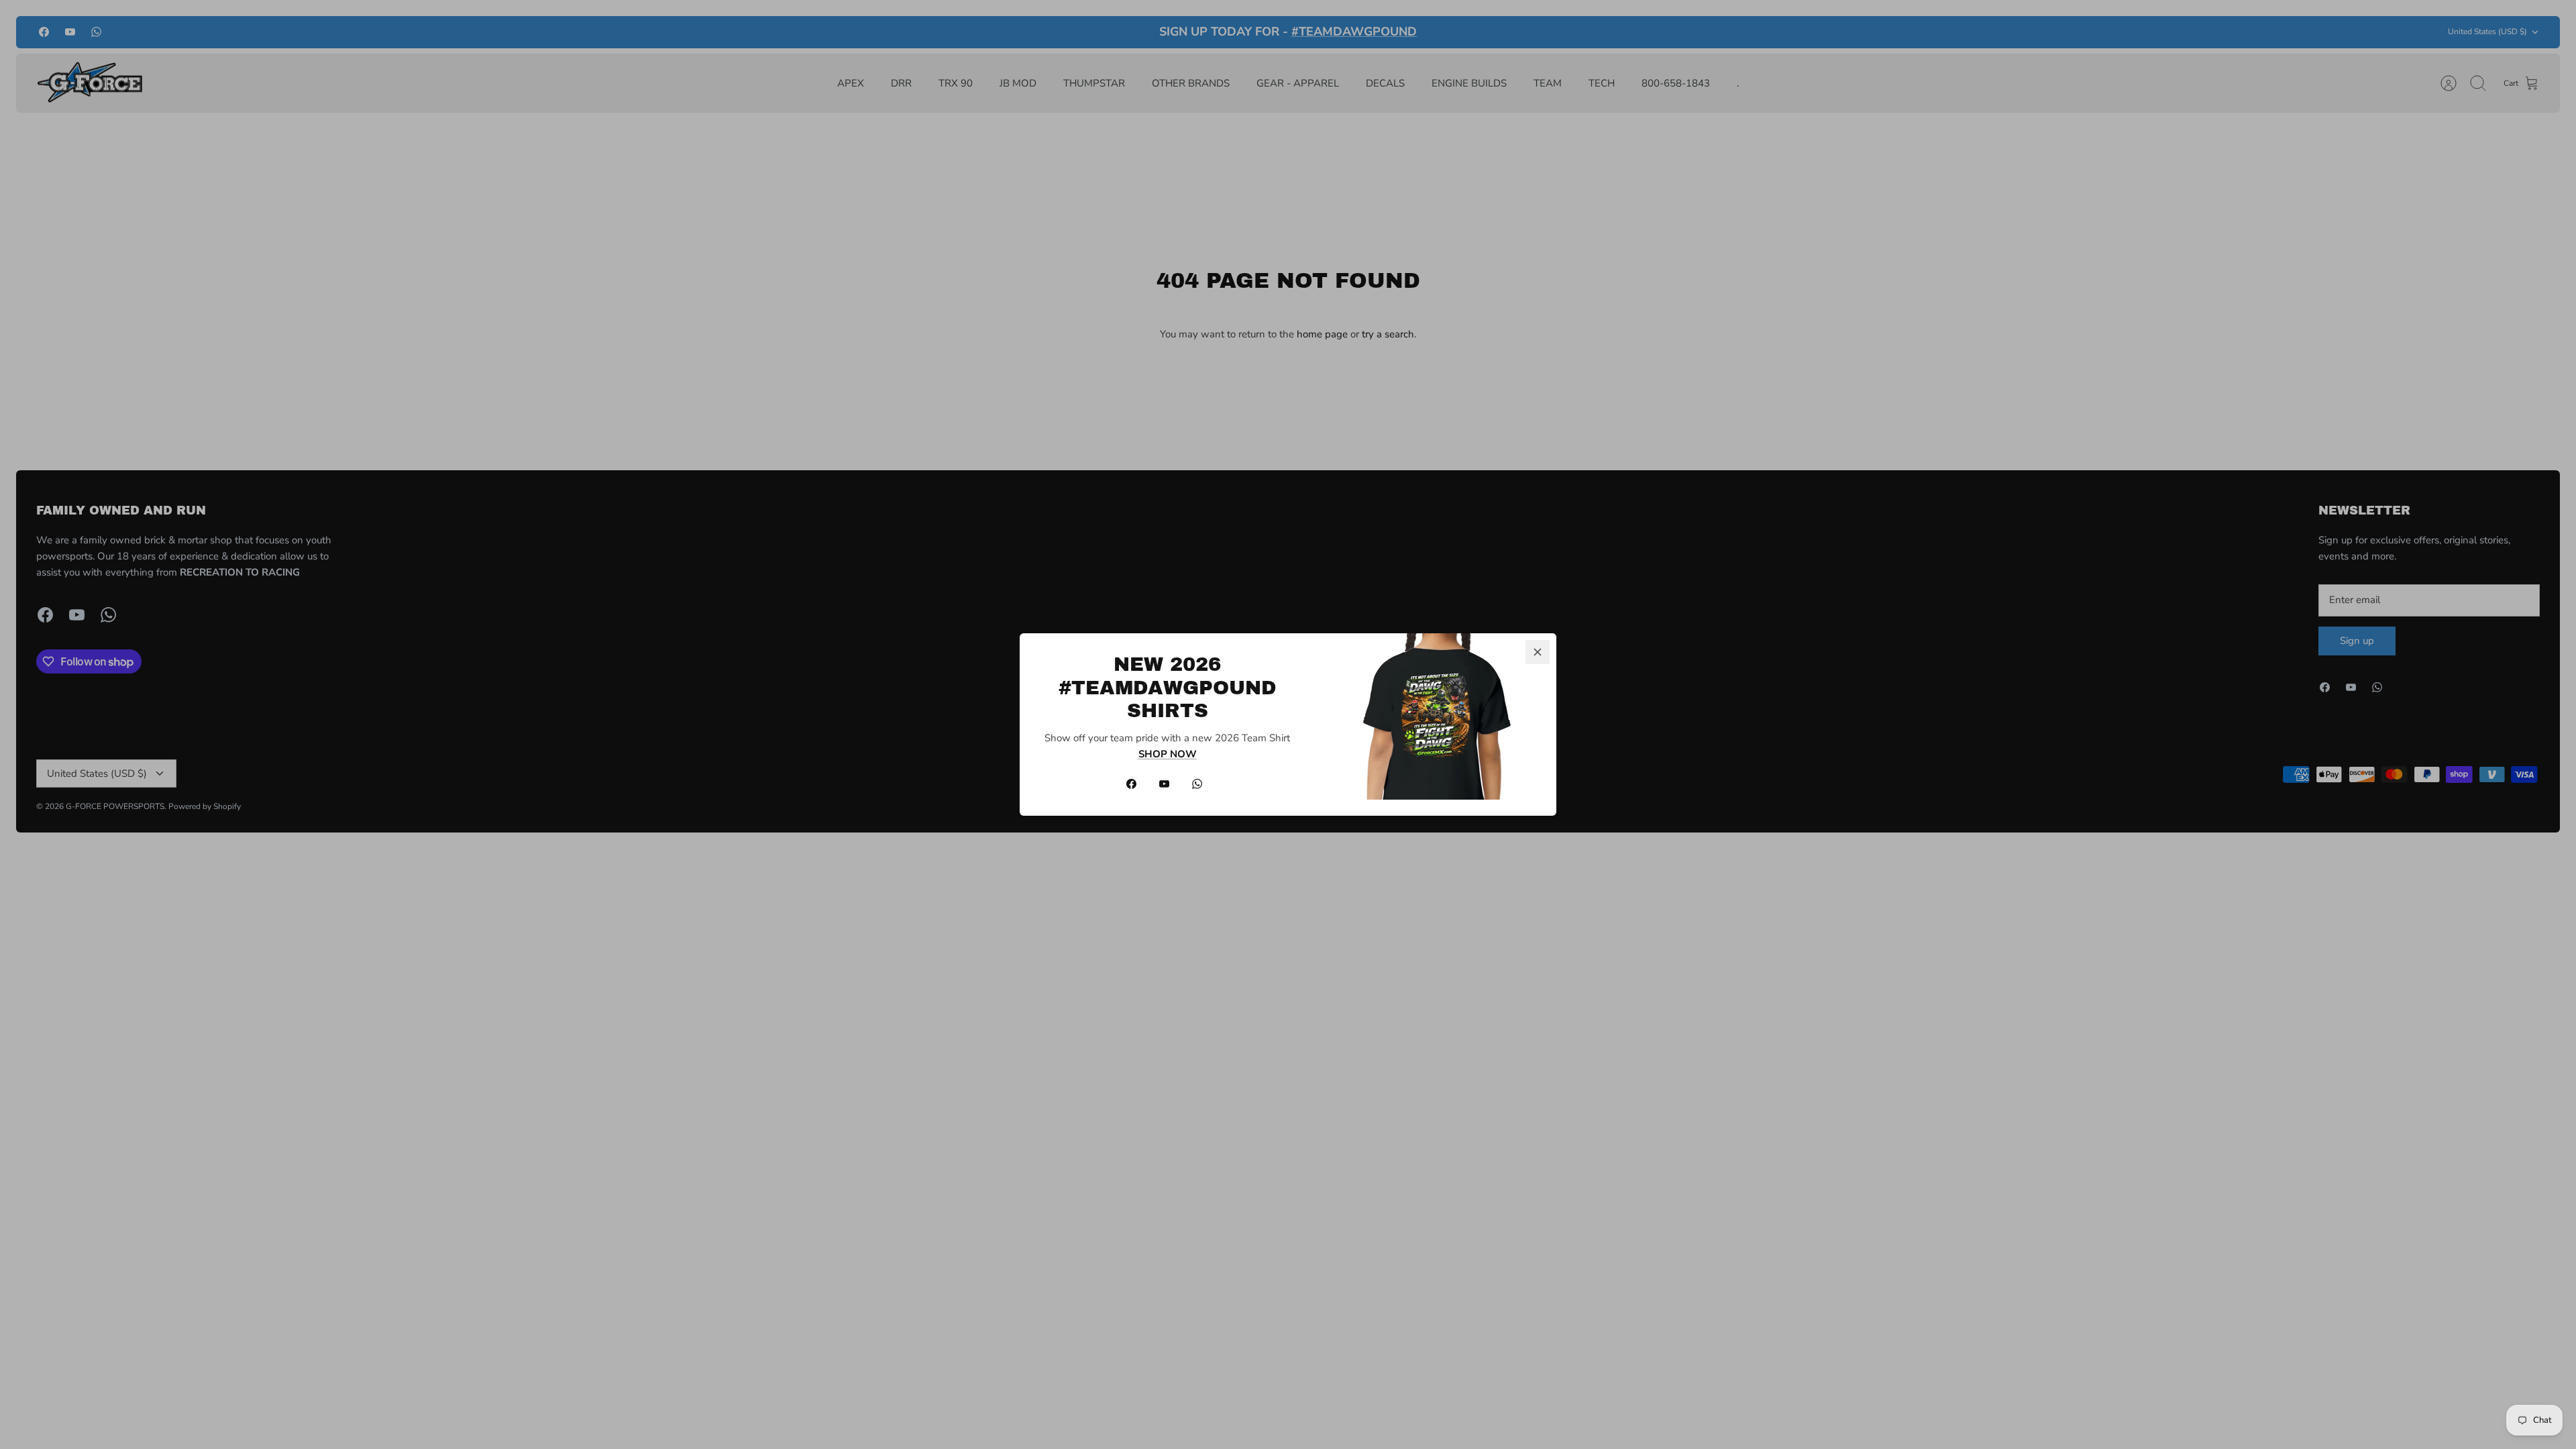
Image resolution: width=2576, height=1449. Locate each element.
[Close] (1538, 652)
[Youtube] (1164, 784)
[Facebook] (1131, 784)
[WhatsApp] (1197, 784)
